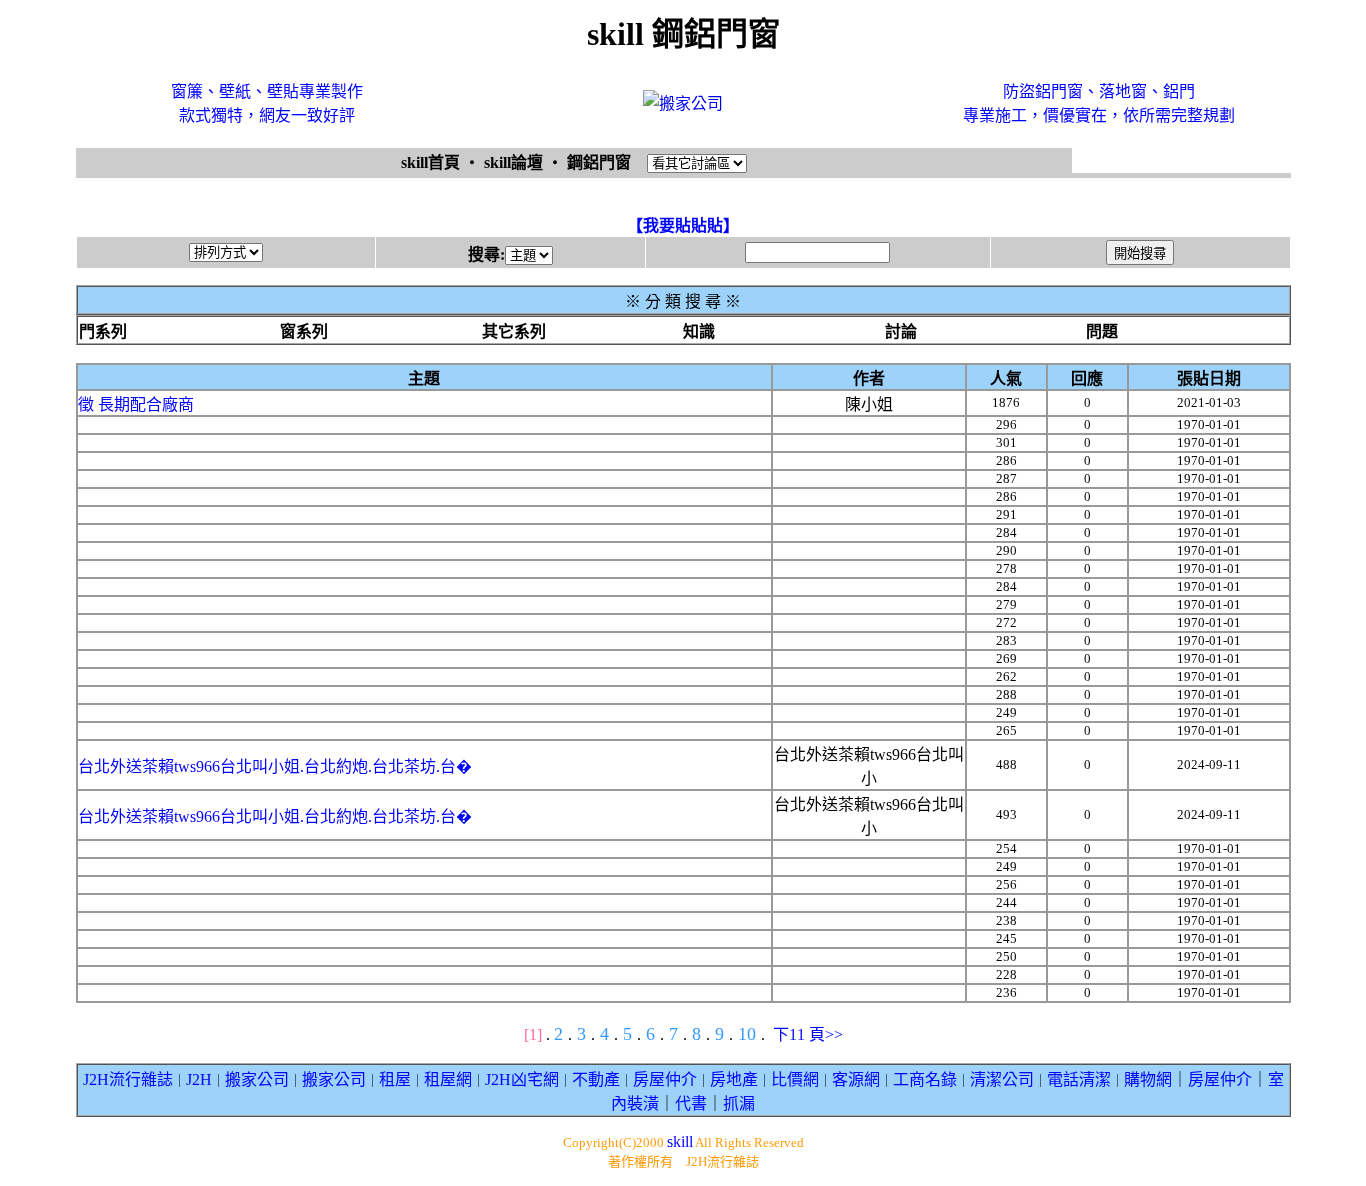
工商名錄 (925, 1079)
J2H (199, 1079)
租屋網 (448, 1079)
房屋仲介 (665, 1079)
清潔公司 (1002, 1079)
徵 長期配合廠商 (136, 404)
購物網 (1148, 1079)
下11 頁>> (808, 1034)
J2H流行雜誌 (128, 1079)
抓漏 (739, 1103)
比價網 (795, 1079)
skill (680, 1141)
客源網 (856, 1079)
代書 (691, 1103)
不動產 (596, 1079)
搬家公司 (257, 1079)
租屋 (395, 1079)
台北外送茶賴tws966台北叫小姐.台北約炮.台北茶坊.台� (275, 766)
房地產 (734, 1079)
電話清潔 (1079, 1079)
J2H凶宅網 (522, 1079)
